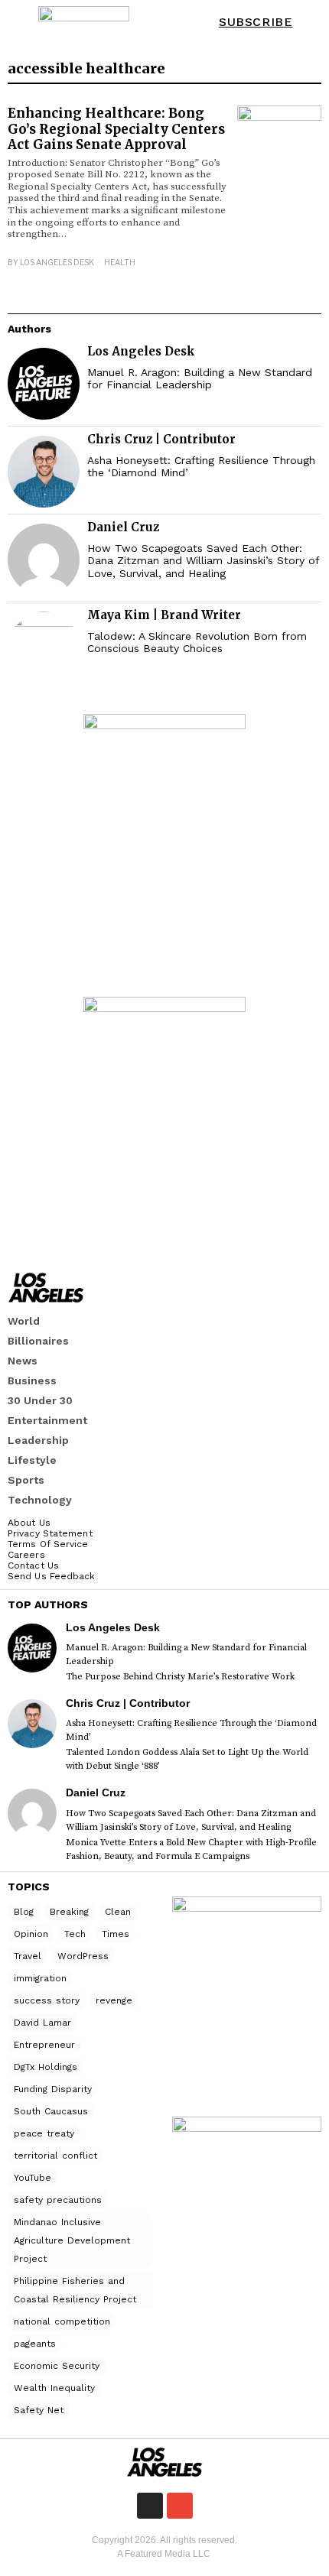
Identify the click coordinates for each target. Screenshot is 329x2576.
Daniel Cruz (123, 527)
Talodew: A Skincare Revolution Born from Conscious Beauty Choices (197, 642)
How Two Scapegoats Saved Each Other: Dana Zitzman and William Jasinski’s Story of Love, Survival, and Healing (203, 561)
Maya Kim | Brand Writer (164, 615)
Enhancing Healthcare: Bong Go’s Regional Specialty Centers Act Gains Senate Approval (116, 129)
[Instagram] (150, 2506)
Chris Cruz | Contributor (161, 439)
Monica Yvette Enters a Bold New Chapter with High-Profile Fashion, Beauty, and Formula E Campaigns (191, 1849)
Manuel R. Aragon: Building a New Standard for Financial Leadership (200, 379)
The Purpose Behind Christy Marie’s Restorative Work (180, 1677)
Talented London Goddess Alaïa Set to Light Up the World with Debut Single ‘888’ (187, 1759)
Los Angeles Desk (57, 262)
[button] (307, 23)
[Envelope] (180, 2506)
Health (120, 262)
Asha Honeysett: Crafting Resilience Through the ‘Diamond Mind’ (201, 467)
